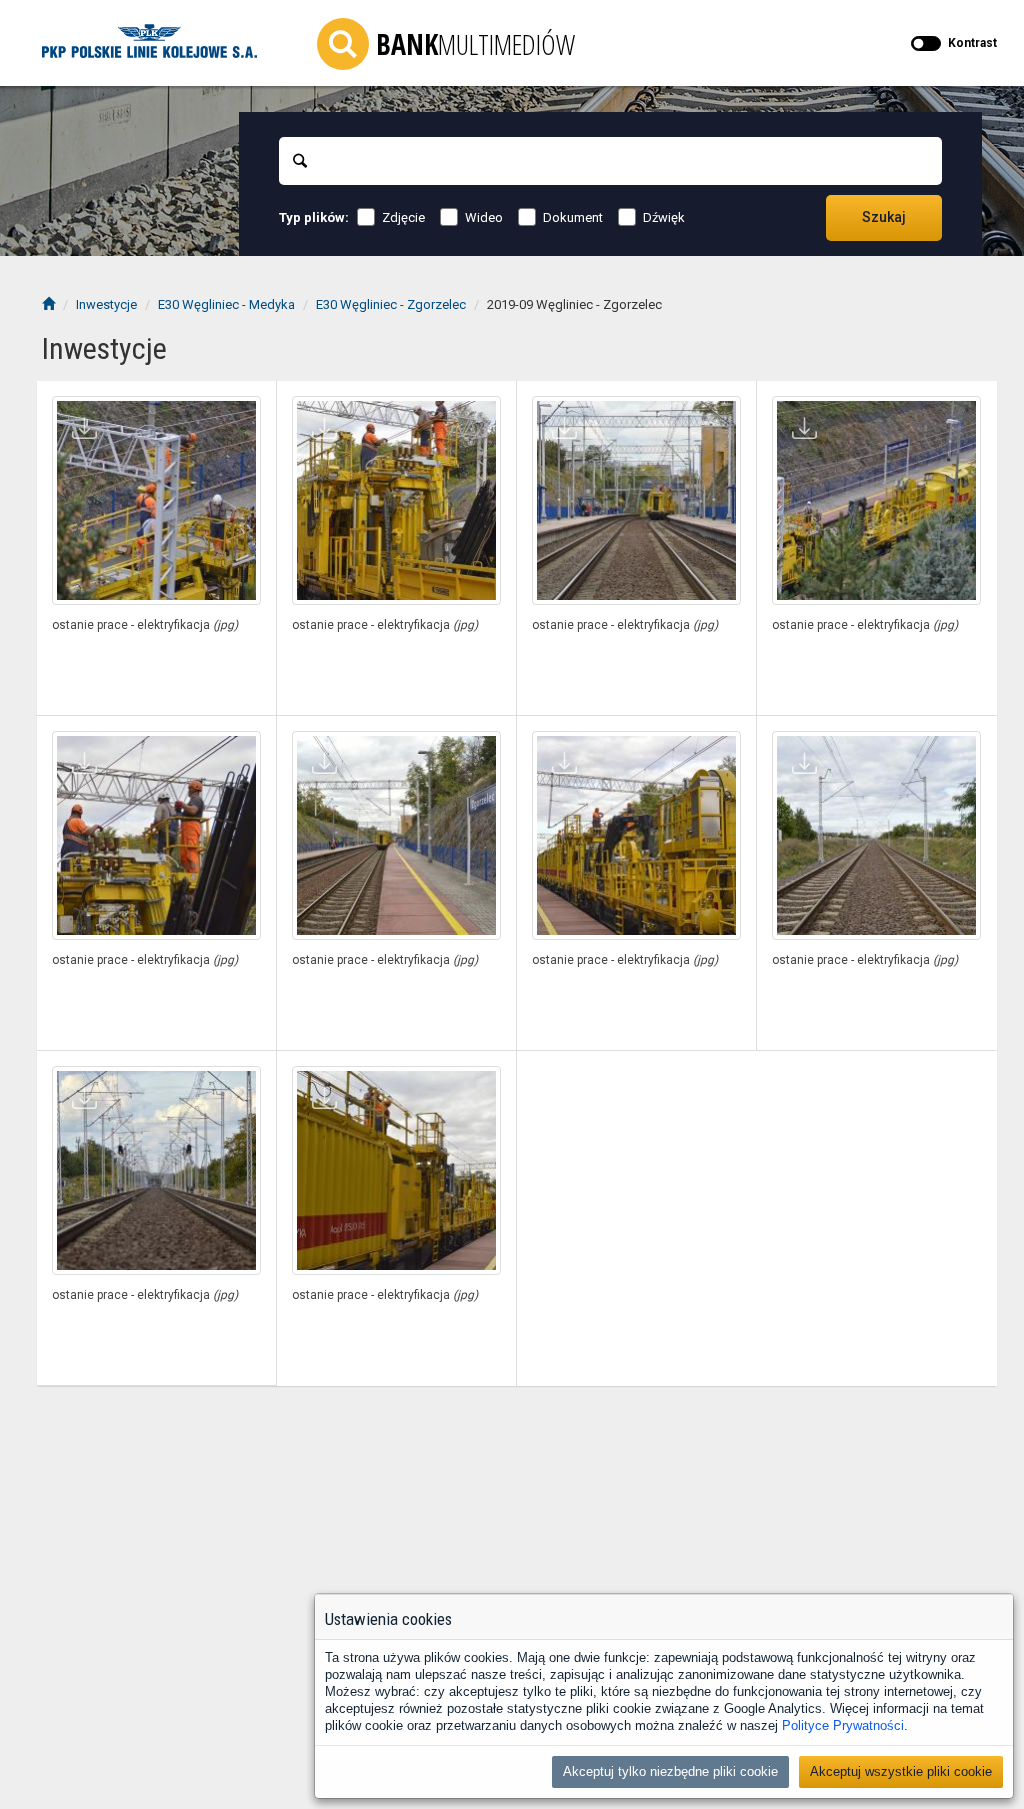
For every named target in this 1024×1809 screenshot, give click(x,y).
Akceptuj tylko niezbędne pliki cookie (670, 1771)
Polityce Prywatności (843, 1725)
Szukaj (884, 217)
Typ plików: (314, 217)
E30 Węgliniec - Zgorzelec (391, 304)
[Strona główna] (48, 304)
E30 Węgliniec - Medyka (226, 304)
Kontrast (972, 43)
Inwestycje (106, 304)
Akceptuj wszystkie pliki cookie (901, 1771)
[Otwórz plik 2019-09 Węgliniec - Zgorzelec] (156, 500)
